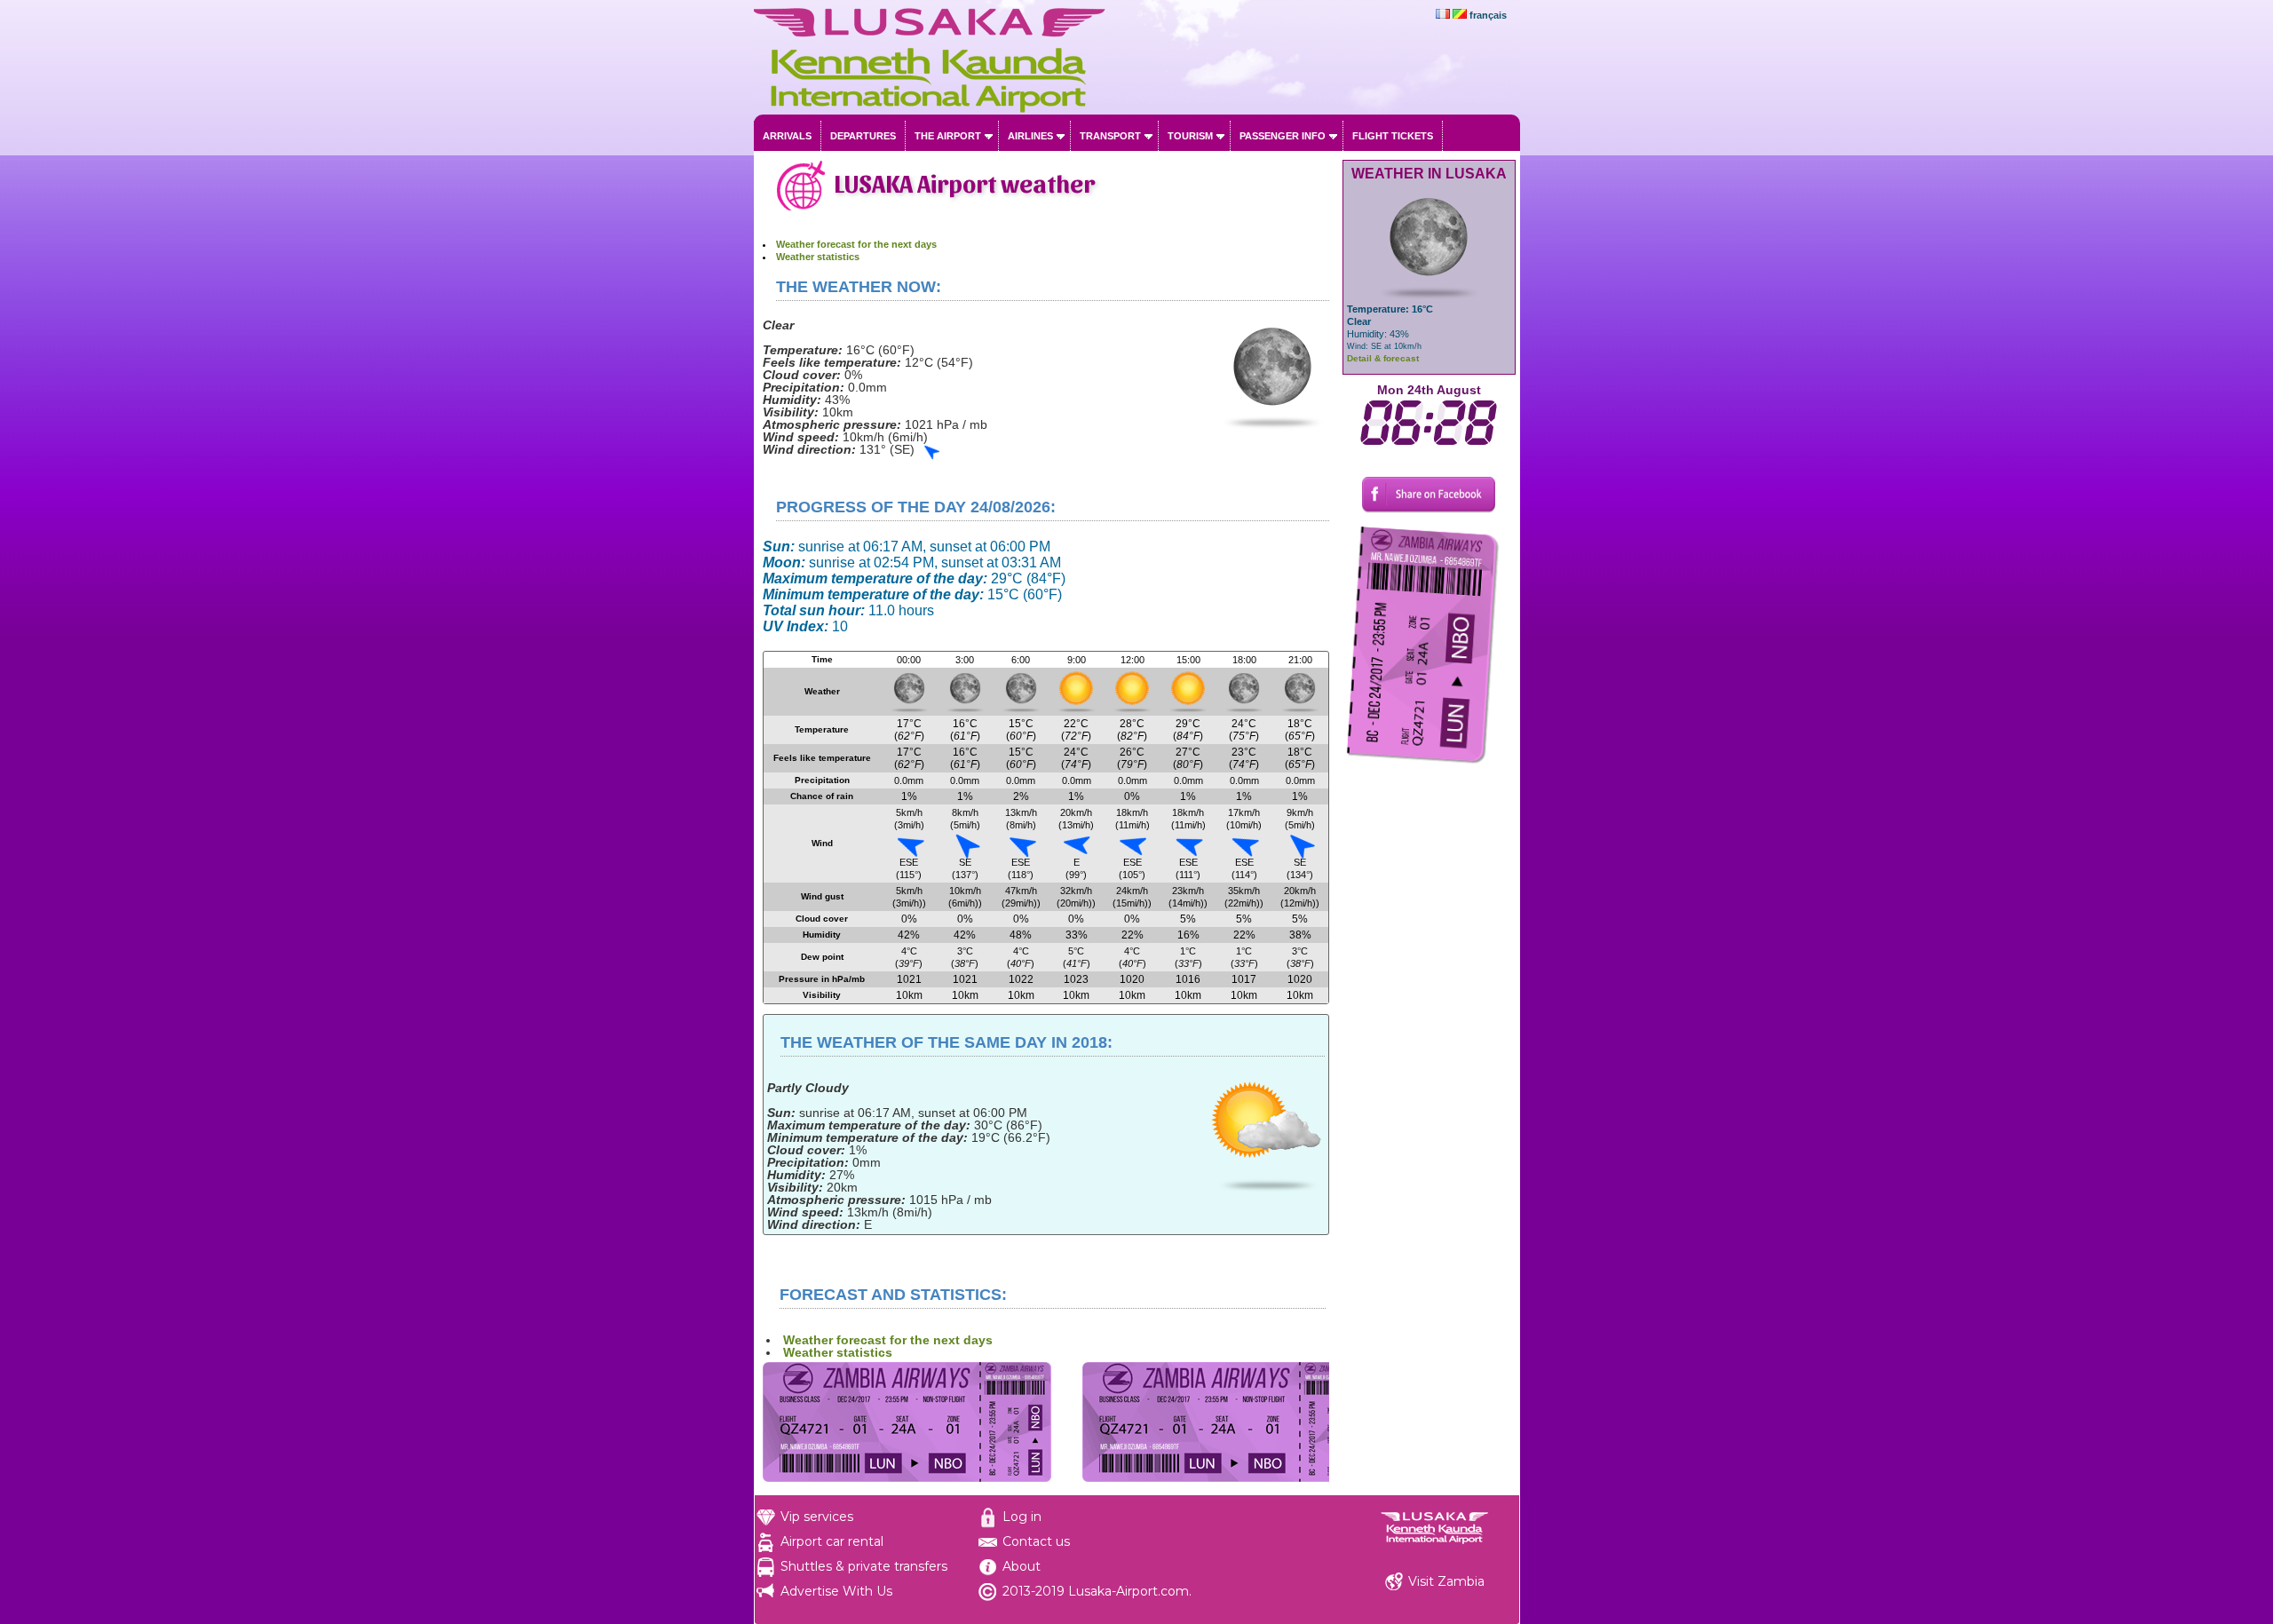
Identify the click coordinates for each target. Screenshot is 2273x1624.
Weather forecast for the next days (856, 244)
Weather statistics (818, 257)
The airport (948, 136)
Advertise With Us (836, 1591)
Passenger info (1283, 136)
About (1022, 1566)
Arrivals (787, 136)
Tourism (1190, 136)
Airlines (1030, 136)
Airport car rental (832, 1541)
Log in (1022, 1517)
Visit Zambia (1446, 1581)
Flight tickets (1393, 136)
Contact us (1036, 1541)
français (1488, 15)
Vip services (817, 1517)
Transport (1110, 136)
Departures (863, 136)
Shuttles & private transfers (864, 1566)
